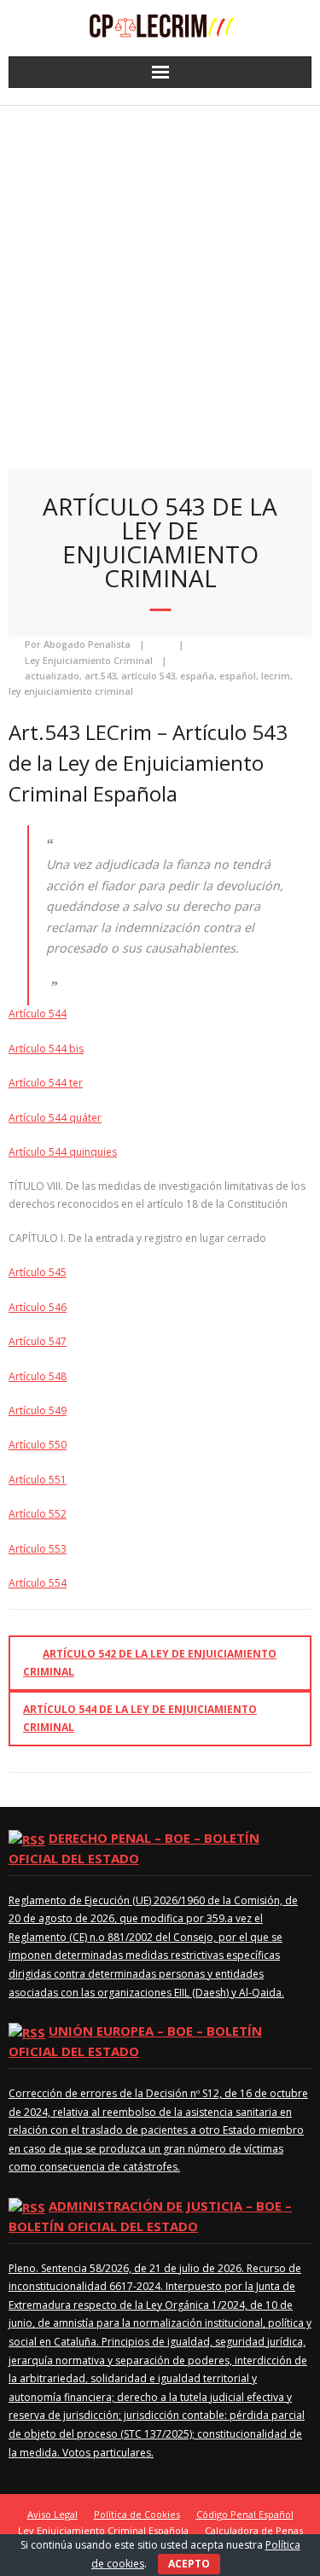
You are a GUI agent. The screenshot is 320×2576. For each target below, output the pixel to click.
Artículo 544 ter (46, 1083)
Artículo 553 (38, 1549)
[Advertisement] (160, 274)
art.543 (100, 676)
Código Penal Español (245, 2514)
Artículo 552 (38, 1514)
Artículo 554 (38, 1583)
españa (197, 676)
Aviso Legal (52, 2514)
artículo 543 (148, 676)
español (238, 676)
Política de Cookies (137, 2514)
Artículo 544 (38, 1014)
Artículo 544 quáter (55, 1118)
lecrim (276, 676)
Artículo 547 (38, 1341)
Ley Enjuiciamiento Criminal (89, 660)
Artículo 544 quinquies (63, 1152)
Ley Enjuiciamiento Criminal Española (103, 2530)
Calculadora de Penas (254, 2530)
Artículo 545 (38, 1272)
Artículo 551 (38, 1480)
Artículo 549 (38, 1410)
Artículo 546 (38, 1307)
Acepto (189, 2564)
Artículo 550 (38, 1445)
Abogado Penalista (87, 644)
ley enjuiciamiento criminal (71, 691)
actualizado (52, 676)
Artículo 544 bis (46, 1049)
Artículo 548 (38, 1376)
